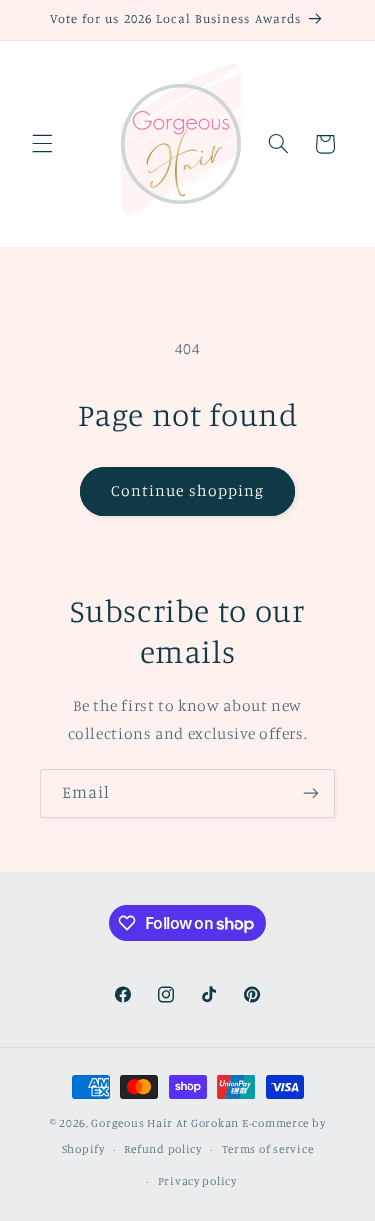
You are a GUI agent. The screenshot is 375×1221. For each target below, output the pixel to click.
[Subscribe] (311, 793)
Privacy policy (197, 1181)
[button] (42, 144)
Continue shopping (187, 490)
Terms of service (268, 1149)
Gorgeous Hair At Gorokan (165, 1123)
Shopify (83, 1149)
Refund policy (163, 1149)
